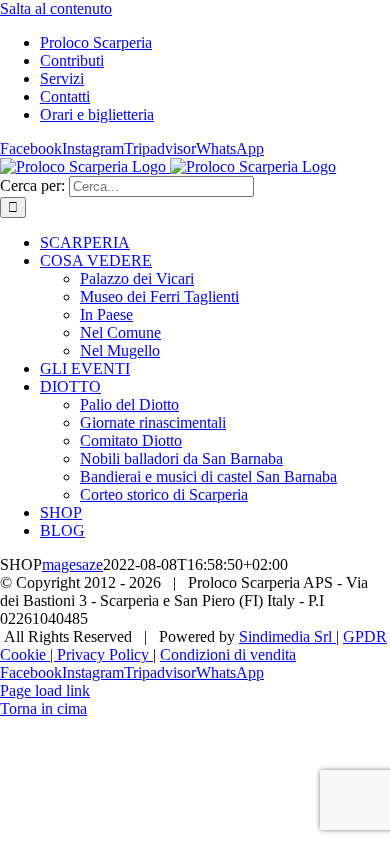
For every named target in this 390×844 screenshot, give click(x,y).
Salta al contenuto (56, 8)
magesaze (72, 564)
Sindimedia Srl (287, 636)
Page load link (45, 690)
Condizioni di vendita (228, 654)
